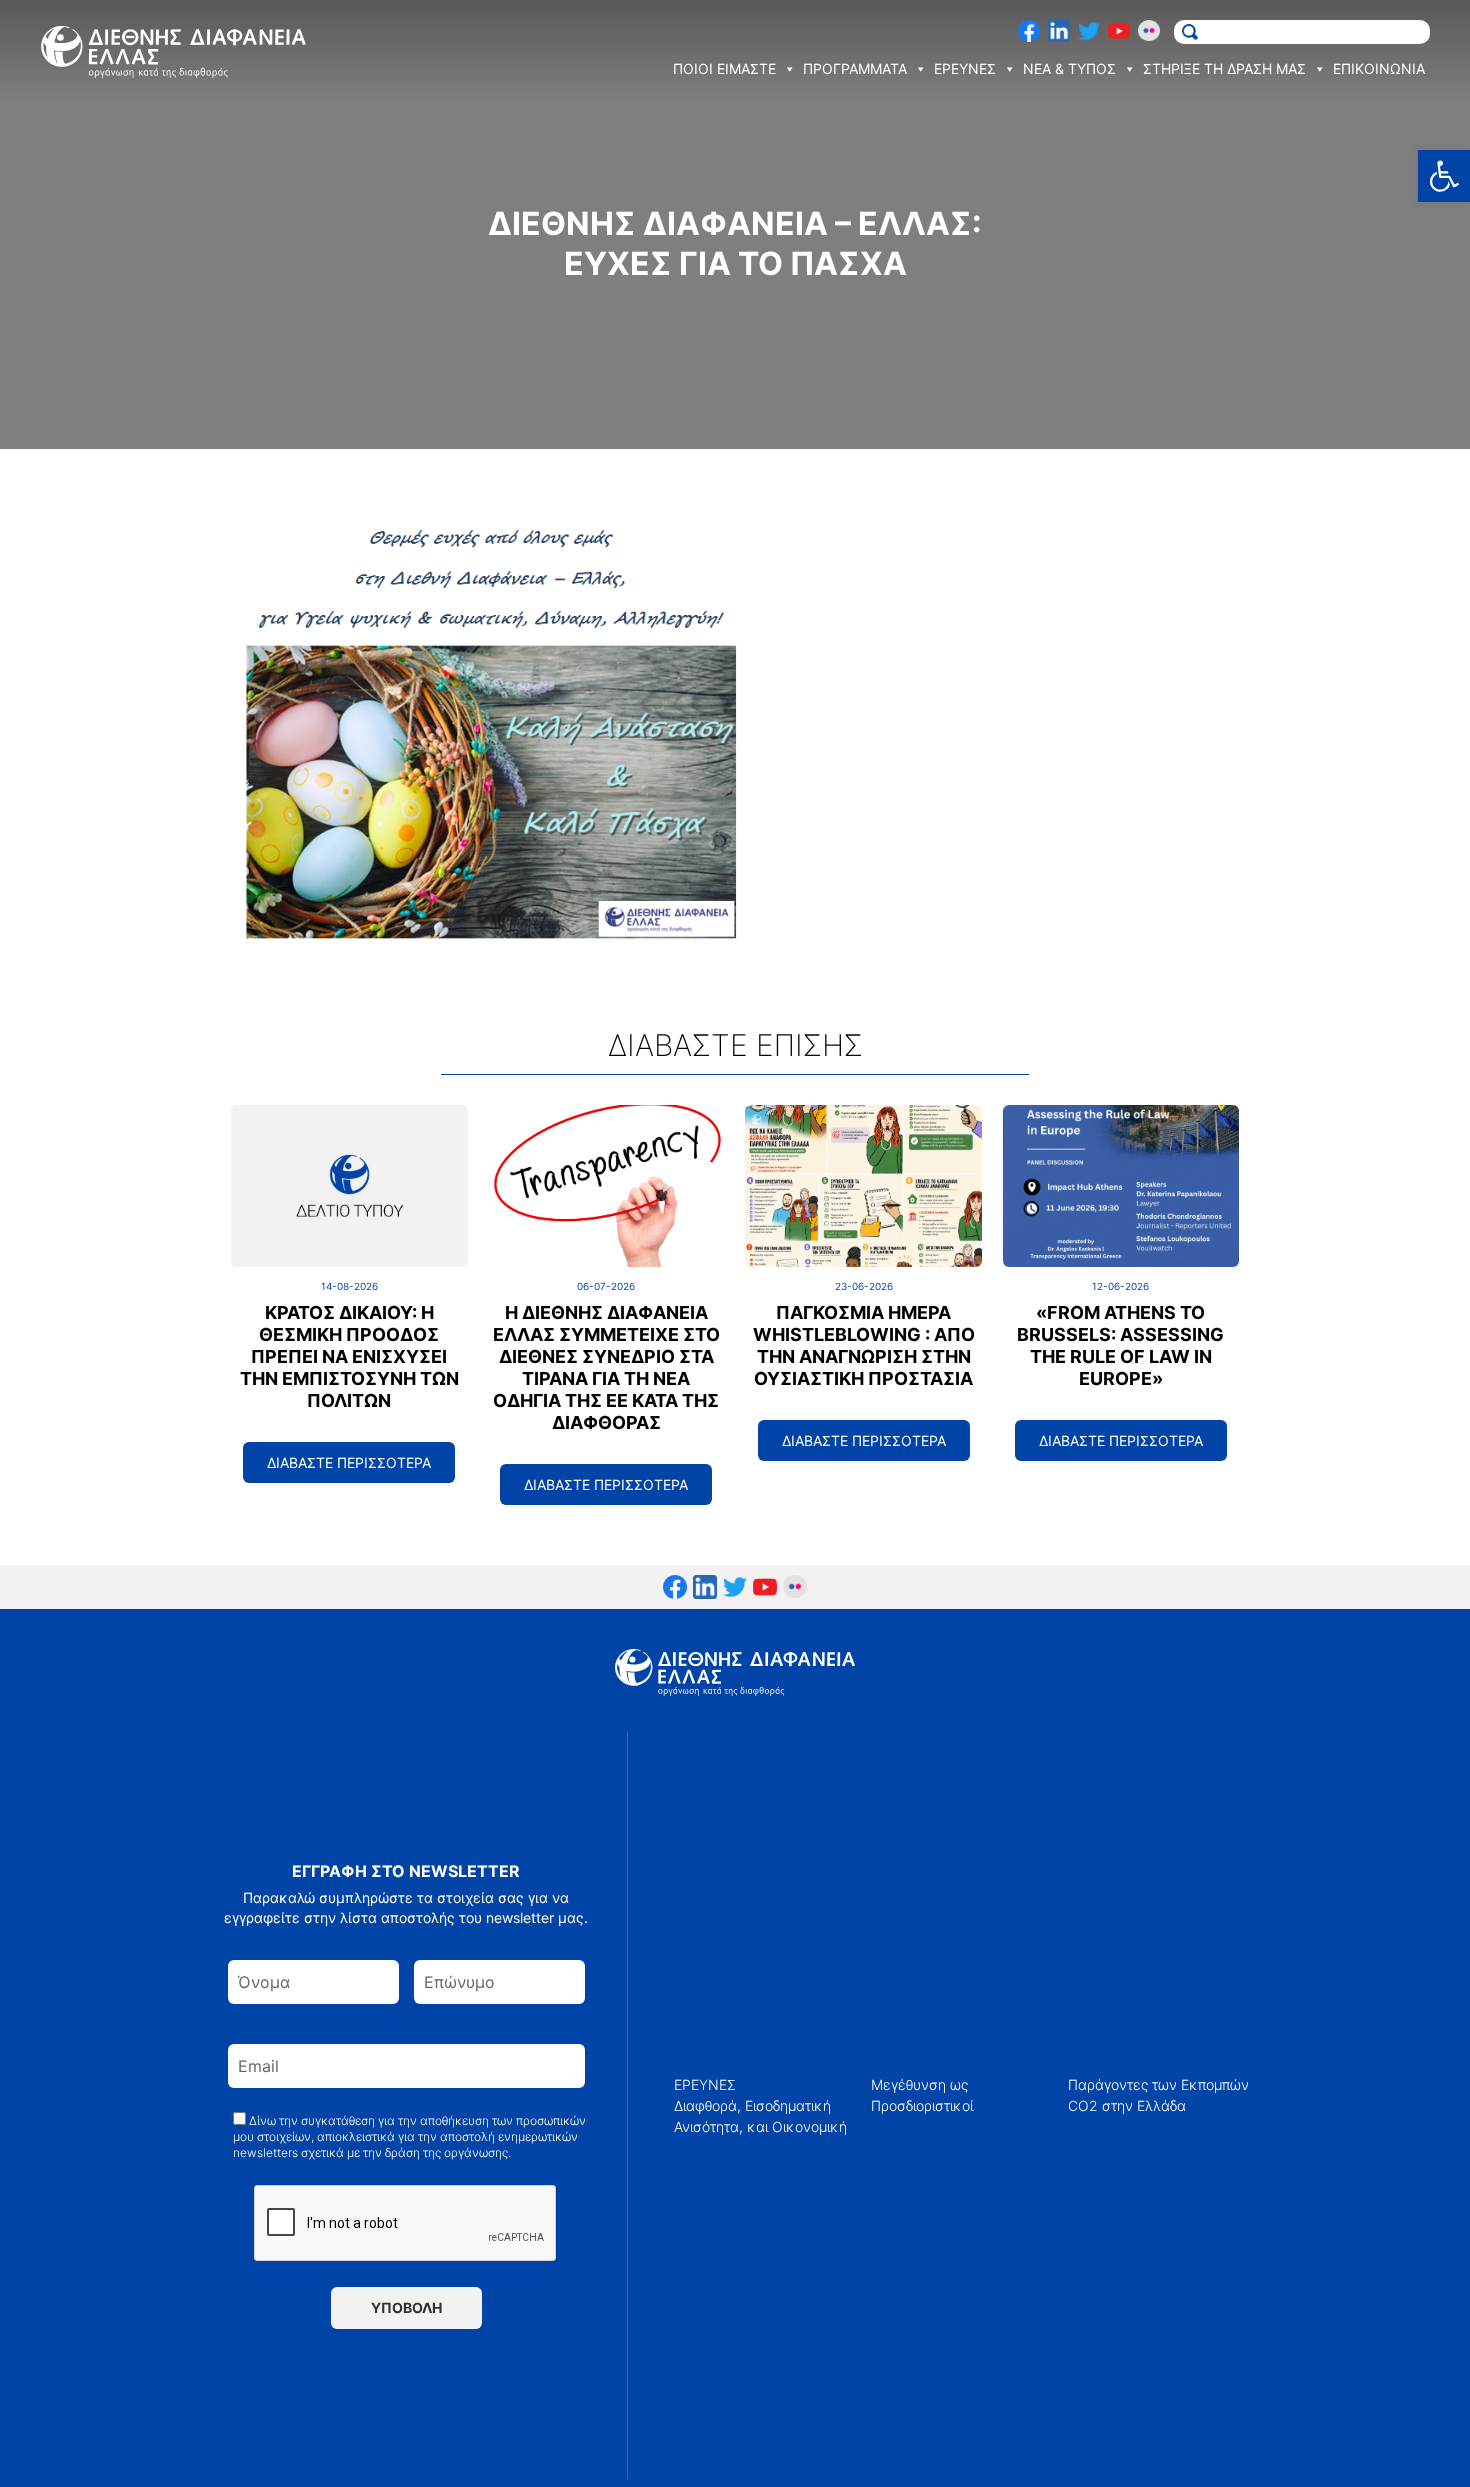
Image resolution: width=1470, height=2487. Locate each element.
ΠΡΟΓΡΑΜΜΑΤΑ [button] (855, 68)
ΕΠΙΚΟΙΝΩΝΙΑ (1379, 68)
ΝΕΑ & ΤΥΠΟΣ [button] (1069, 68)
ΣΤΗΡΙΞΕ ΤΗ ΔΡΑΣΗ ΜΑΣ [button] (1224, 68)
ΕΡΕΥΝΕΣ (705, 2084)
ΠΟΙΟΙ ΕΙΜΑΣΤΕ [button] (724, 68)
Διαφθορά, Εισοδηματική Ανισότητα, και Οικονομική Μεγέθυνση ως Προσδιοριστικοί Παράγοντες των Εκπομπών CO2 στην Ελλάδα (961, 2105)
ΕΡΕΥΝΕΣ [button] (965, 68)
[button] (1444, 176)
